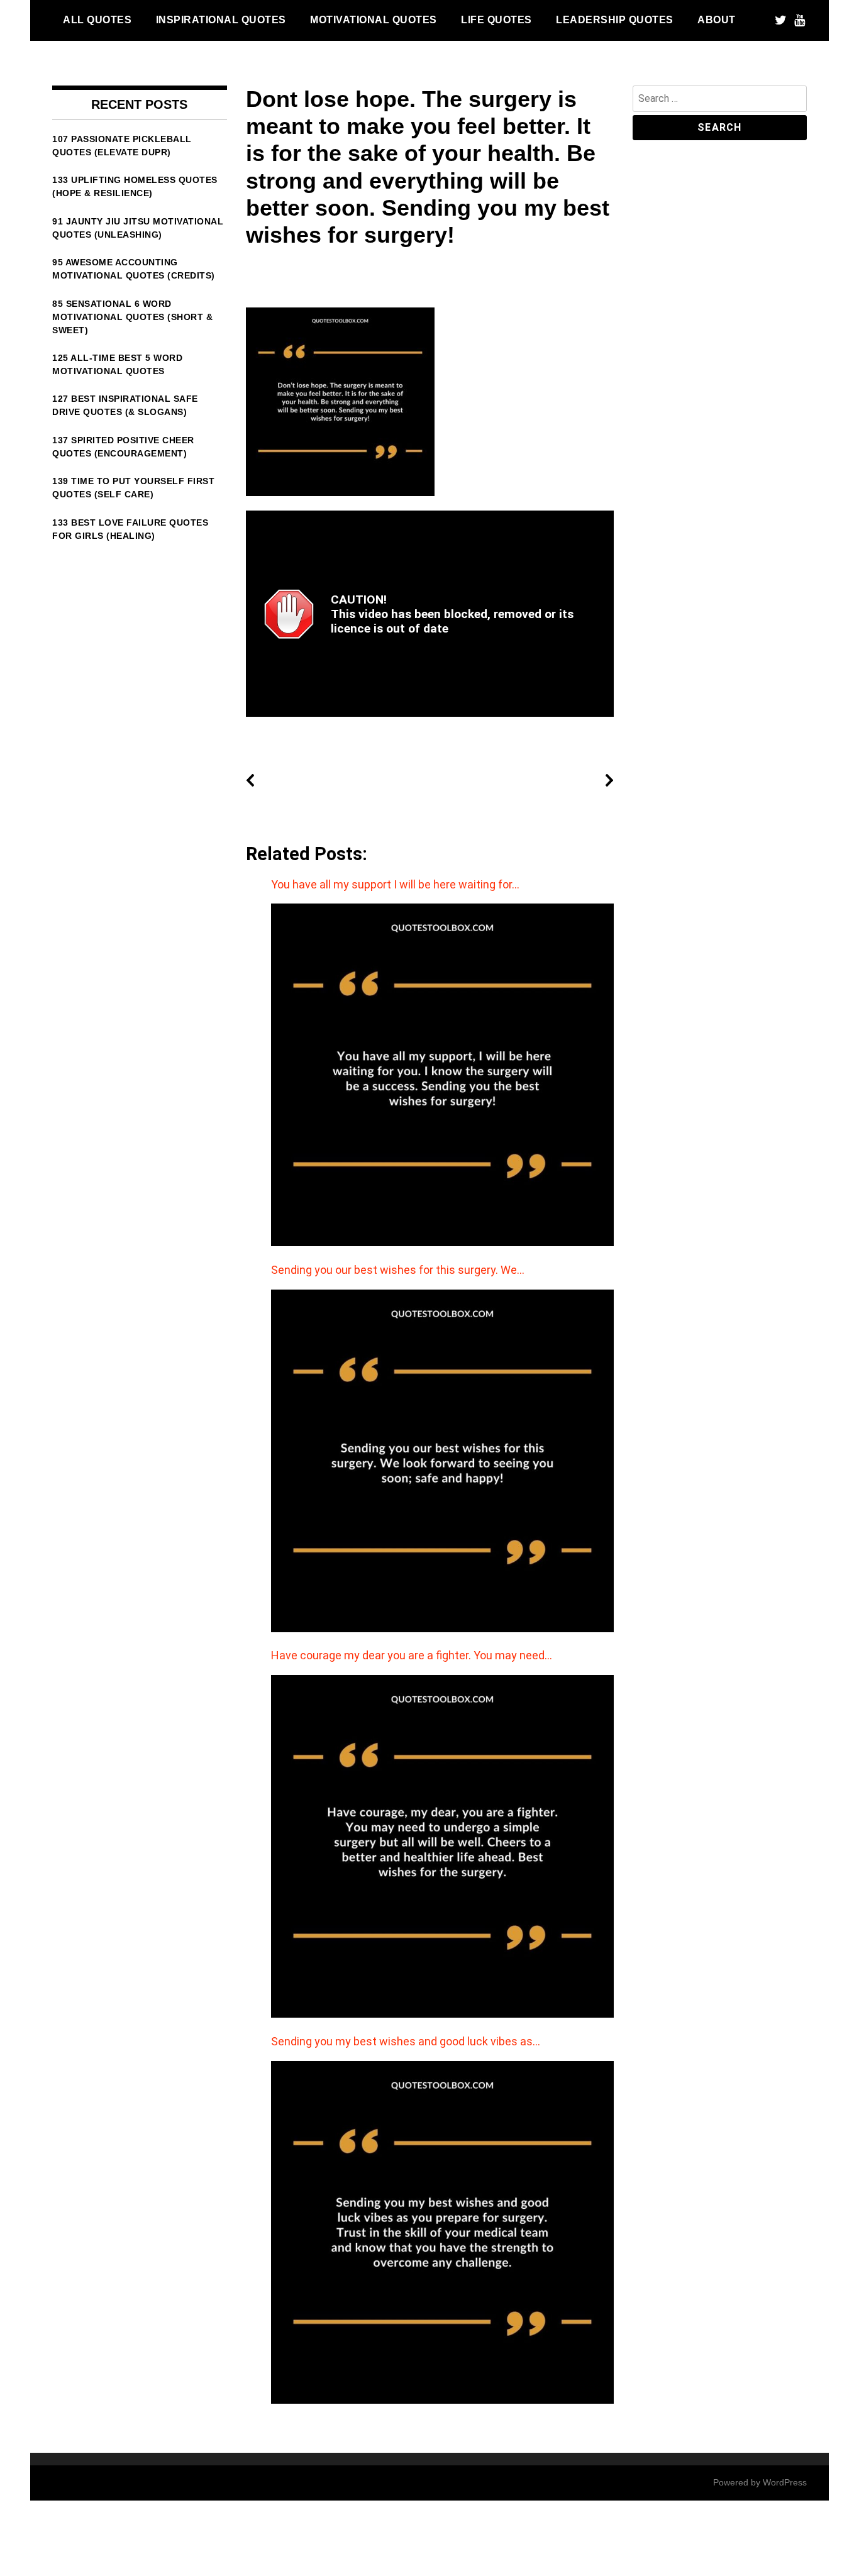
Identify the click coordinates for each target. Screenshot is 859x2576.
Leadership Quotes (615, 19)
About (717, 19)
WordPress (785, 2482)
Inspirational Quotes (221, 19)
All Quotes (97, 19)
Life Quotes (496, 19)
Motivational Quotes (374, 19)
